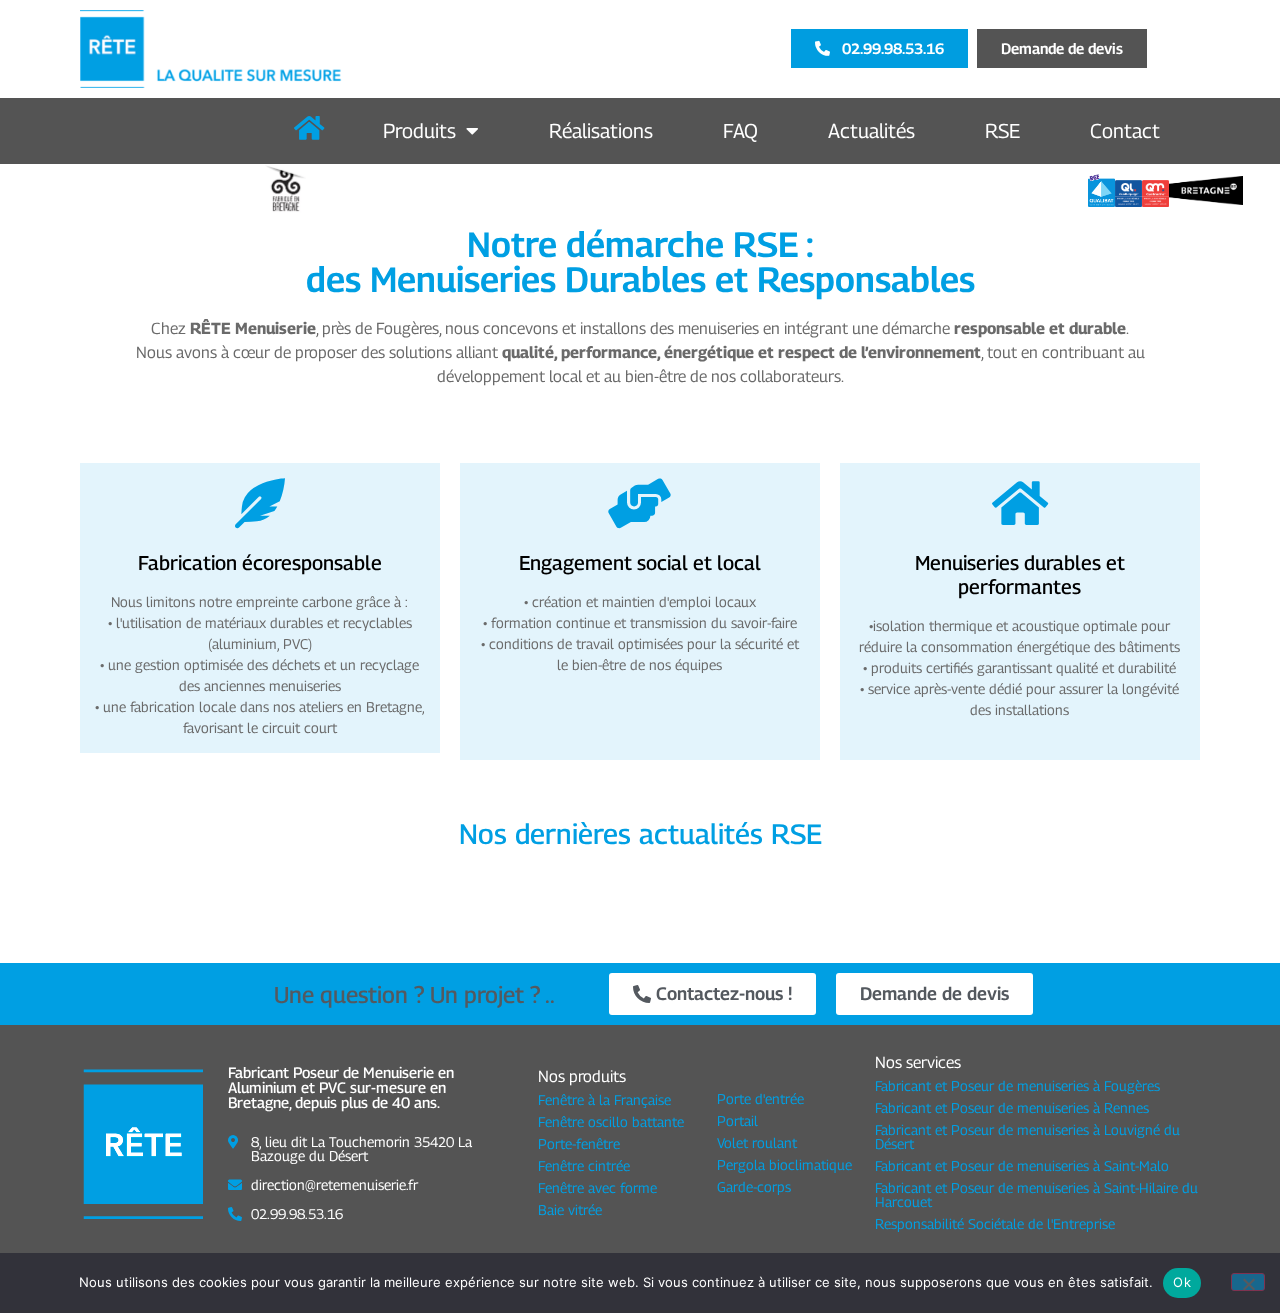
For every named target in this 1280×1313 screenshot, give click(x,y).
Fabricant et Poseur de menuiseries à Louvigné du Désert (1027, 1136)
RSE (1002, 131)
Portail (737, 1120)
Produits (419, 131)
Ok (1182, 1282)
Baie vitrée (570, 1209)
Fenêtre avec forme (597, 1187)
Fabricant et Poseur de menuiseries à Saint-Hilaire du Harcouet (1036, 1194)
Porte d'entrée (760, 1098)
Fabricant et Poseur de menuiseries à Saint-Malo (1022, 1165)
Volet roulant (757, 1142)
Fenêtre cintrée (584, 1165)
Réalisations (601, 131)
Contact (1125, 131)
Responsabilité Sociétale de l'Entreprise (995, 1223)
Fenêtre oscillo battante (611, 1121)
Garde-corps (754, 1186)
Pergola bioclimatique (784, 1164)
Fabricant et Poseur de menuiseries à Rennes (1012, 1107)
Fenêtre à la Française (604, 1099)
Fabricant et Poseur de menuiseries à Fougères (1017, 1085)
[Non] (1248, 1282)
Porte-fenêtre (579, 1143)
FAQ (740, 131)
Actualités (871, 131)
